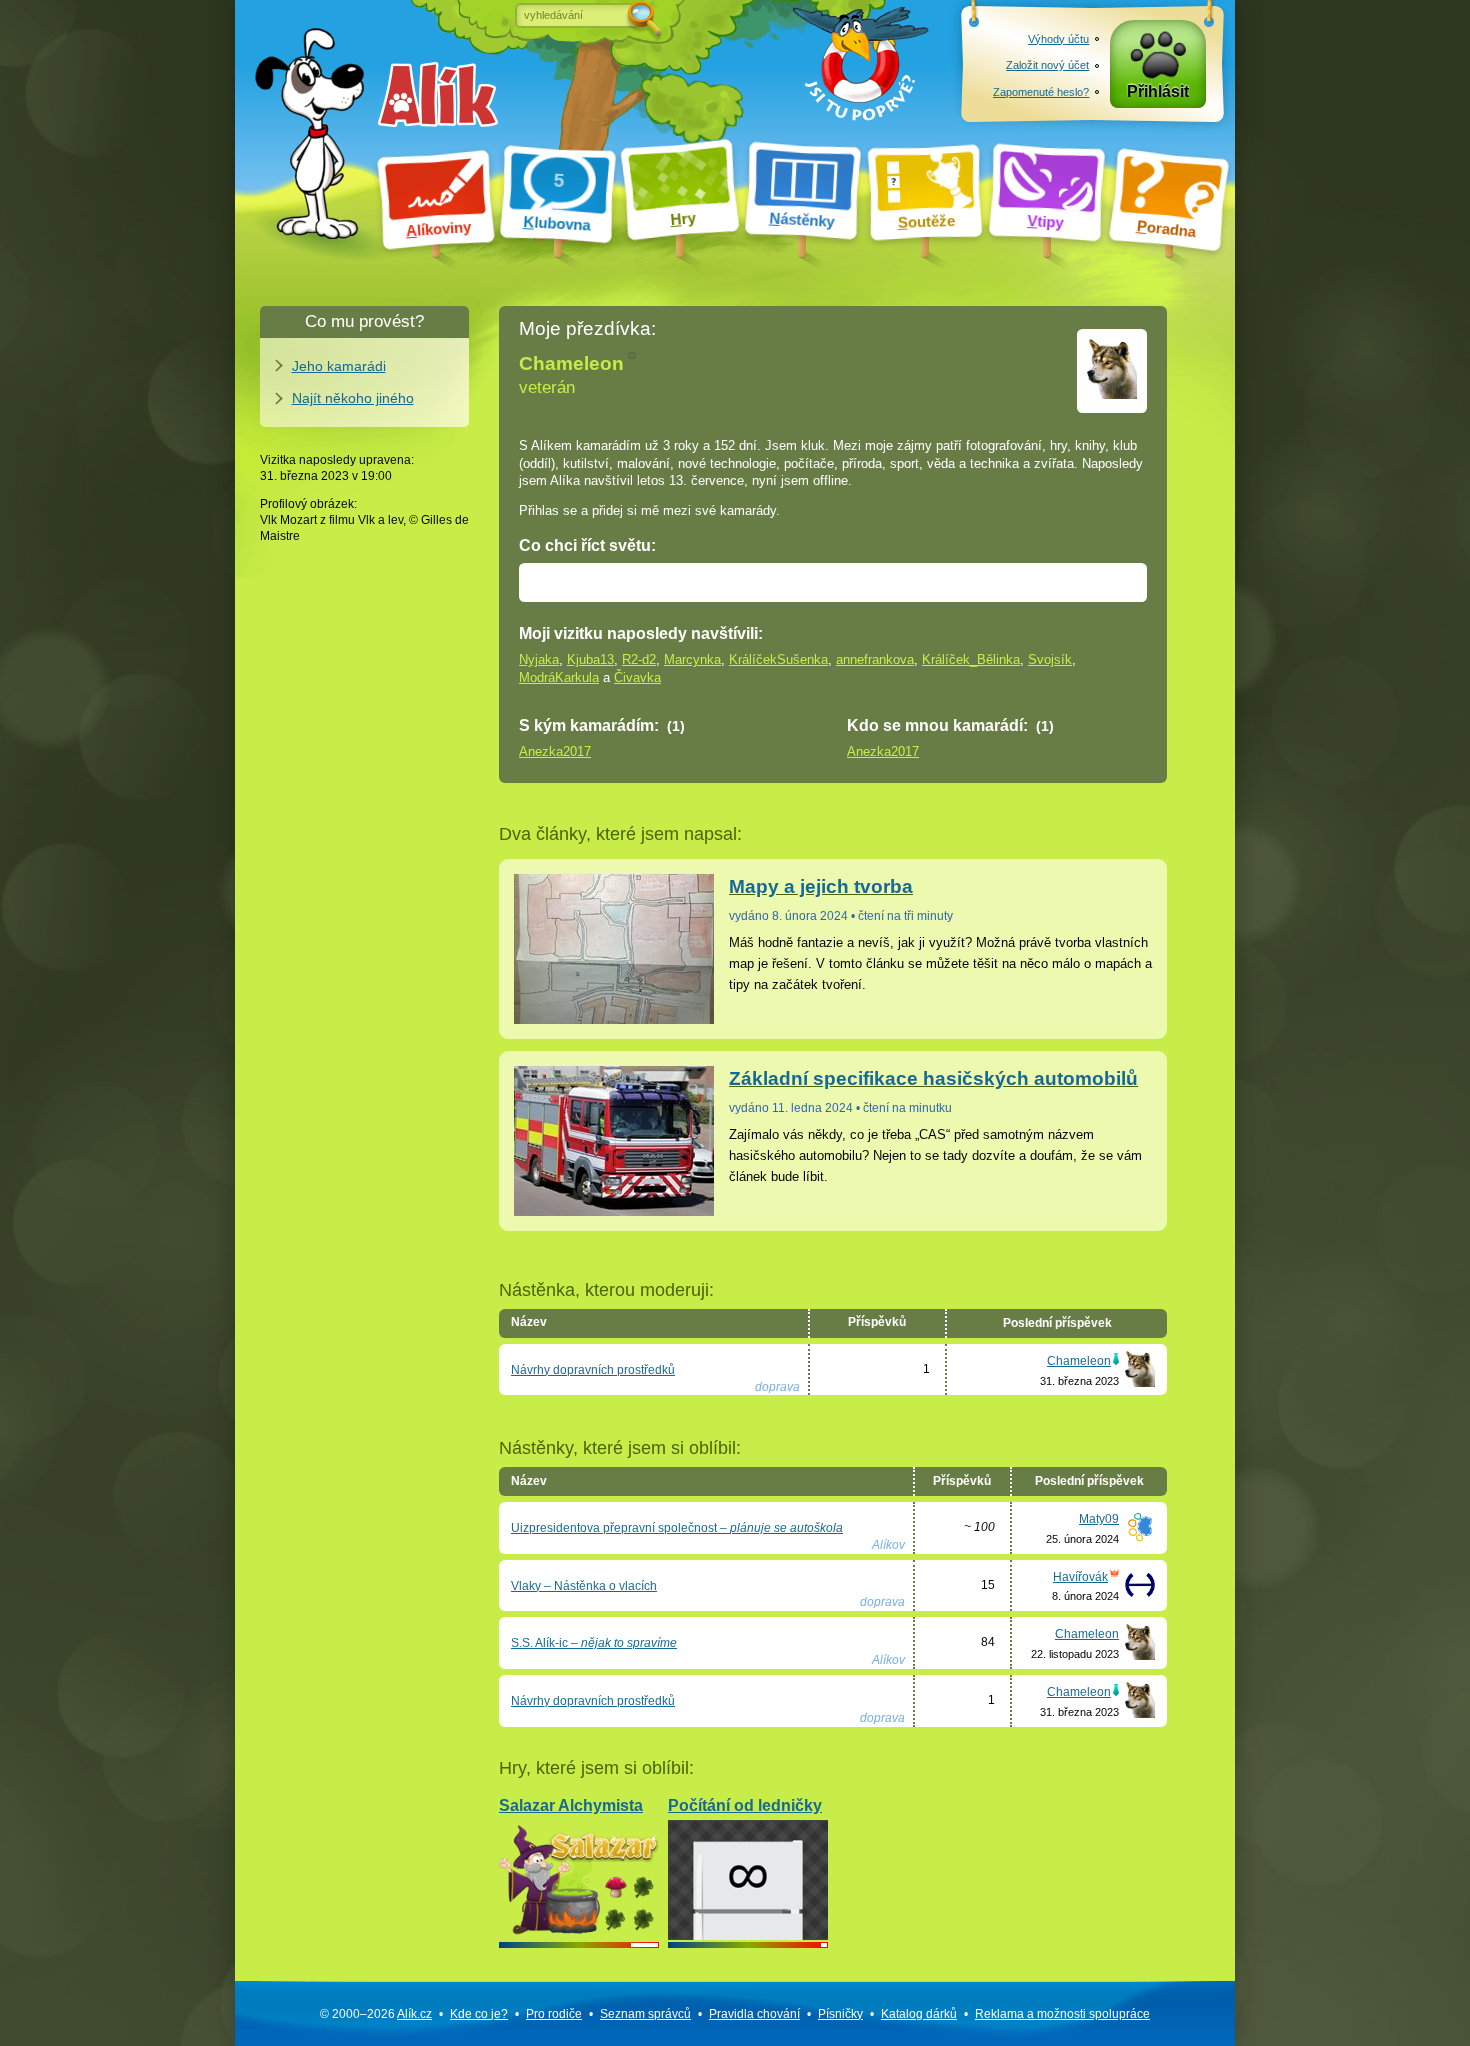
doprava (777, 1387)
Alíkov (888, 1545)
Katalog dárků (919, 2014)
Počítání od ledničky (745, 1805)
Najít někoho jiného (353, 398)
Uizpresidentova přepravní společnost (677, 1528)
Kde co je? (479, 2014)
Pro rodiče (554, 2014)
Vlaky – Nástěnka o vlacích (584, 1586)
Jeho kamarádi (339, 366)
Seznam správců (645, 2014)
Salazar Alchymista (571, 1805)
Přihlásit (1158, 91)
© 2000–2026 (376, 2014)
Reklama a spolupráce (1062, 2014)
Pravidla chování (754, 2014)
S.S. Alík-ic (594, 1643)
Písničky (840, 2014)
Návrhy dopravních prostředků (593, 1370)
